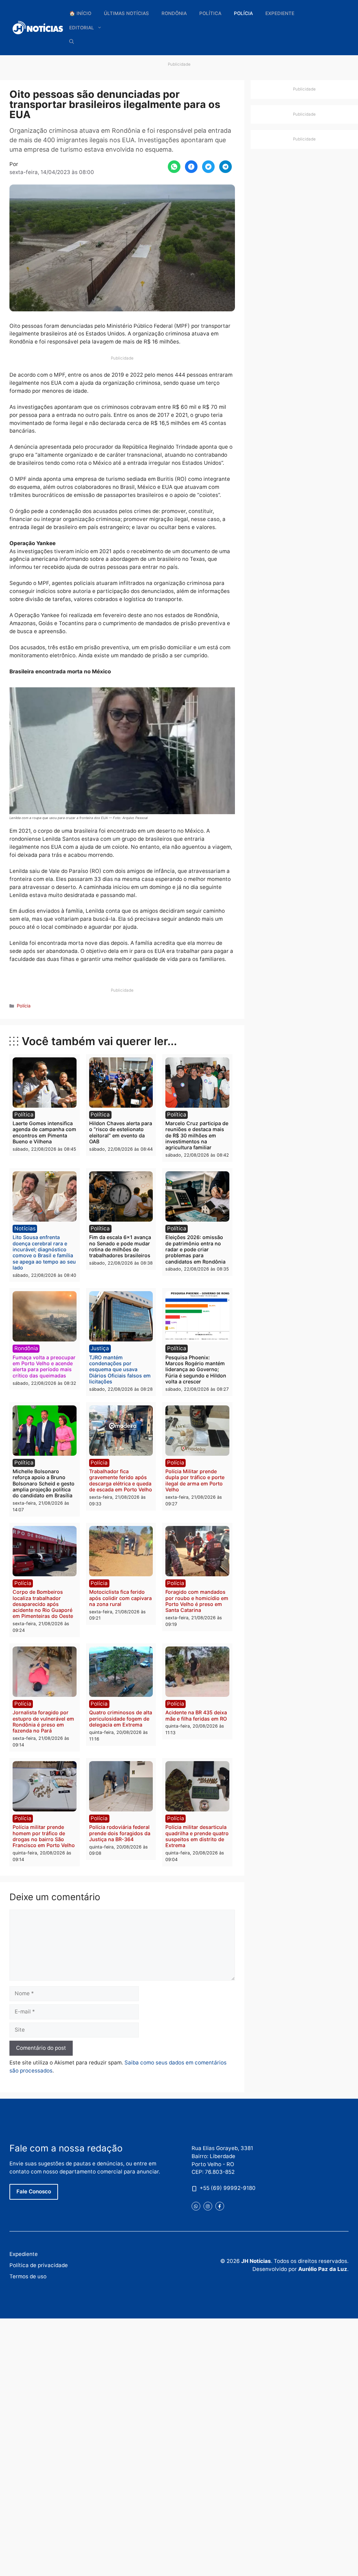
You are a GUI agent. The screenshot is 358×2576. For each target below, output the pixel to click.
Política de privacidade (39, 2265)
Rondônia (174, 13)
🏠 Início (80, 13)
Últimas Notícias (126, 13)
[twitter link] (196, 2206)
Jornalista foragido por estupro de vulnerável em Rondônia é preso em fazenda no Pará (43, 1721)
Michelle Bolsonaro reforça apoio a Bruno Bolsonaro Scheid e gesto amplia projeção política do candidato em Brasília (44, 1483)
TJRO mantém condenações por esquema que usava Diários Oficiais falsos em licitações (120, 1369)
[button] (72, 42)
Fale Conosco (34, 2191)
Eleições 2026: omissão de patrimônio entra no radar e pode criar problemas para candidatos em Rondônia (195, 1249)
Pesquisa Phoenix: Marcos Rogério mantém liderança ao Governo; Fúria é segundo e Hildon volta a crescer (196, 1369)
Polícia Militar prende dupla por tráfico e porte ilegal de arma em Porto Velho (195, 1480)
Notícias (25, 1228)
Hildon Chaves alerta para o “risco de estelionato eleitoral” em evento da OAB (121, 1132)
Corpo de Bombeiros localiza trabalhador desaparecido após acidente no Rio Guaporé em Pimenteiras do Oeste (43, 1604)
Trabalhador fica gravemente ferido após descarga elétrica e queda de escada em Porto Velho (121, 1480)
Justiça (100, 1348)
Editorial (82, 28)
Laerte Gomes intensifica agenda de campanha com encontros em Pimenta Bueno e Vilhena (44, 1132)
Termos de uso (28, 2276)
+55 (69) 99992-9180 (228, 2188)
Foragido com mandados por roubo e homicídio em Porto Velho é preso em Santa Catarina (197, 1601)
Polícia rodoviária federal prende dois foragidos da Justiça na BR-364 (120, 1833)
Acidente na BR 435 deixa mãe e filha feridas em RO (196, 1715)
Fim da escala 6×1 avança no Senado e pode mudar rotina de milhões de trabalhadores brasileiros (120, 1246)
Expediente (280, 13)
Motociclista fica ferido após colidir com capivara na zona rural (120, 1598)
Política (210, 13)
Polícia (243, 13)
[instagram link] (208, 2206)
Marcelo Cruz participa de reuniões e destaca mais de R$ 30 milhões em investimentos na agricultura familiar (197, 1135)
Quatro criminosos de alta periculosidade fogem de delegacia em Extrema (121, 1718)
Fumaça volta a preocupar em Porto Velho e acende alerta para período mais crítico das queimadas (44, 1366)
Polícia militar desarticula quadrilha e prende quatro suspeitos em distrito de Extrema (197, 1836)
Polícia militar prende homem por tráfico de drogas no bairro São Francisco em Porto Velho (44, 1836)
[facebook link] (220, 2206)
